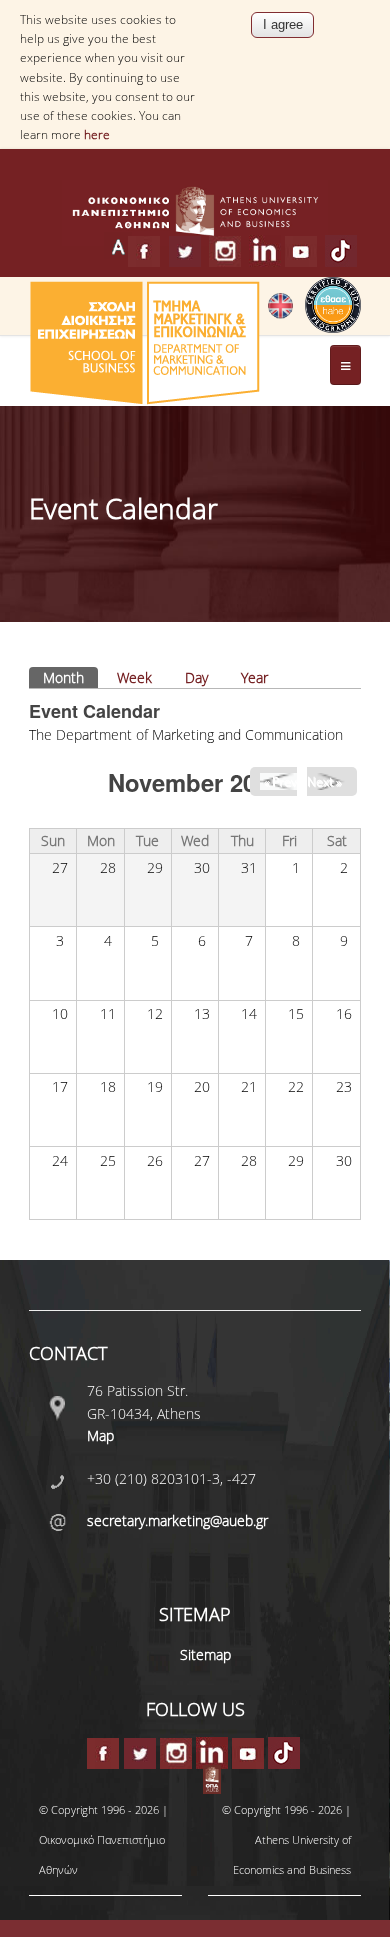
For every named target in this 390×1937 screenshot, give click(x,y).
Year (254, 677)
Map (100, 1435)
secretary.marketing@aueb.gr (177, 1520)
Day (196, 677)
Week (134, 677)
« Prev (280, 781)
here (97, 134)
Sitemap (205, 1654)
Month (70, 677)
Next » (324, 781)
